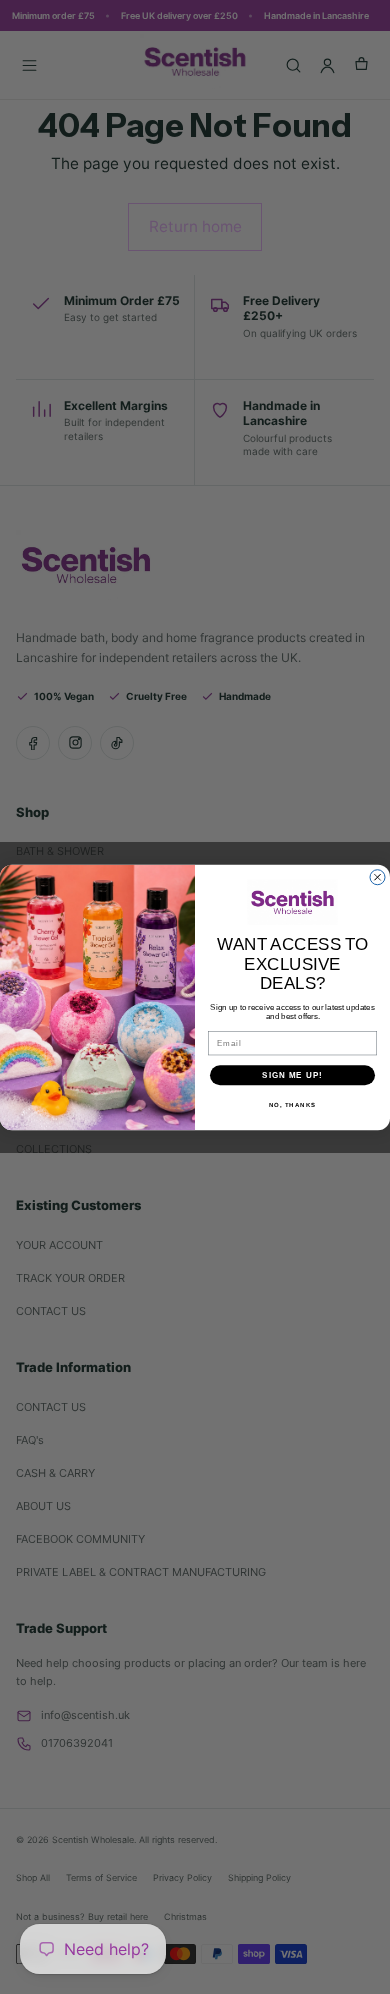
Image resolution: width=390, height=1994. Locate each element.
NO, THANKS (293, 1104)
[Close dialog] (377, 876)
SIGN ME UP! (292, 1074)
